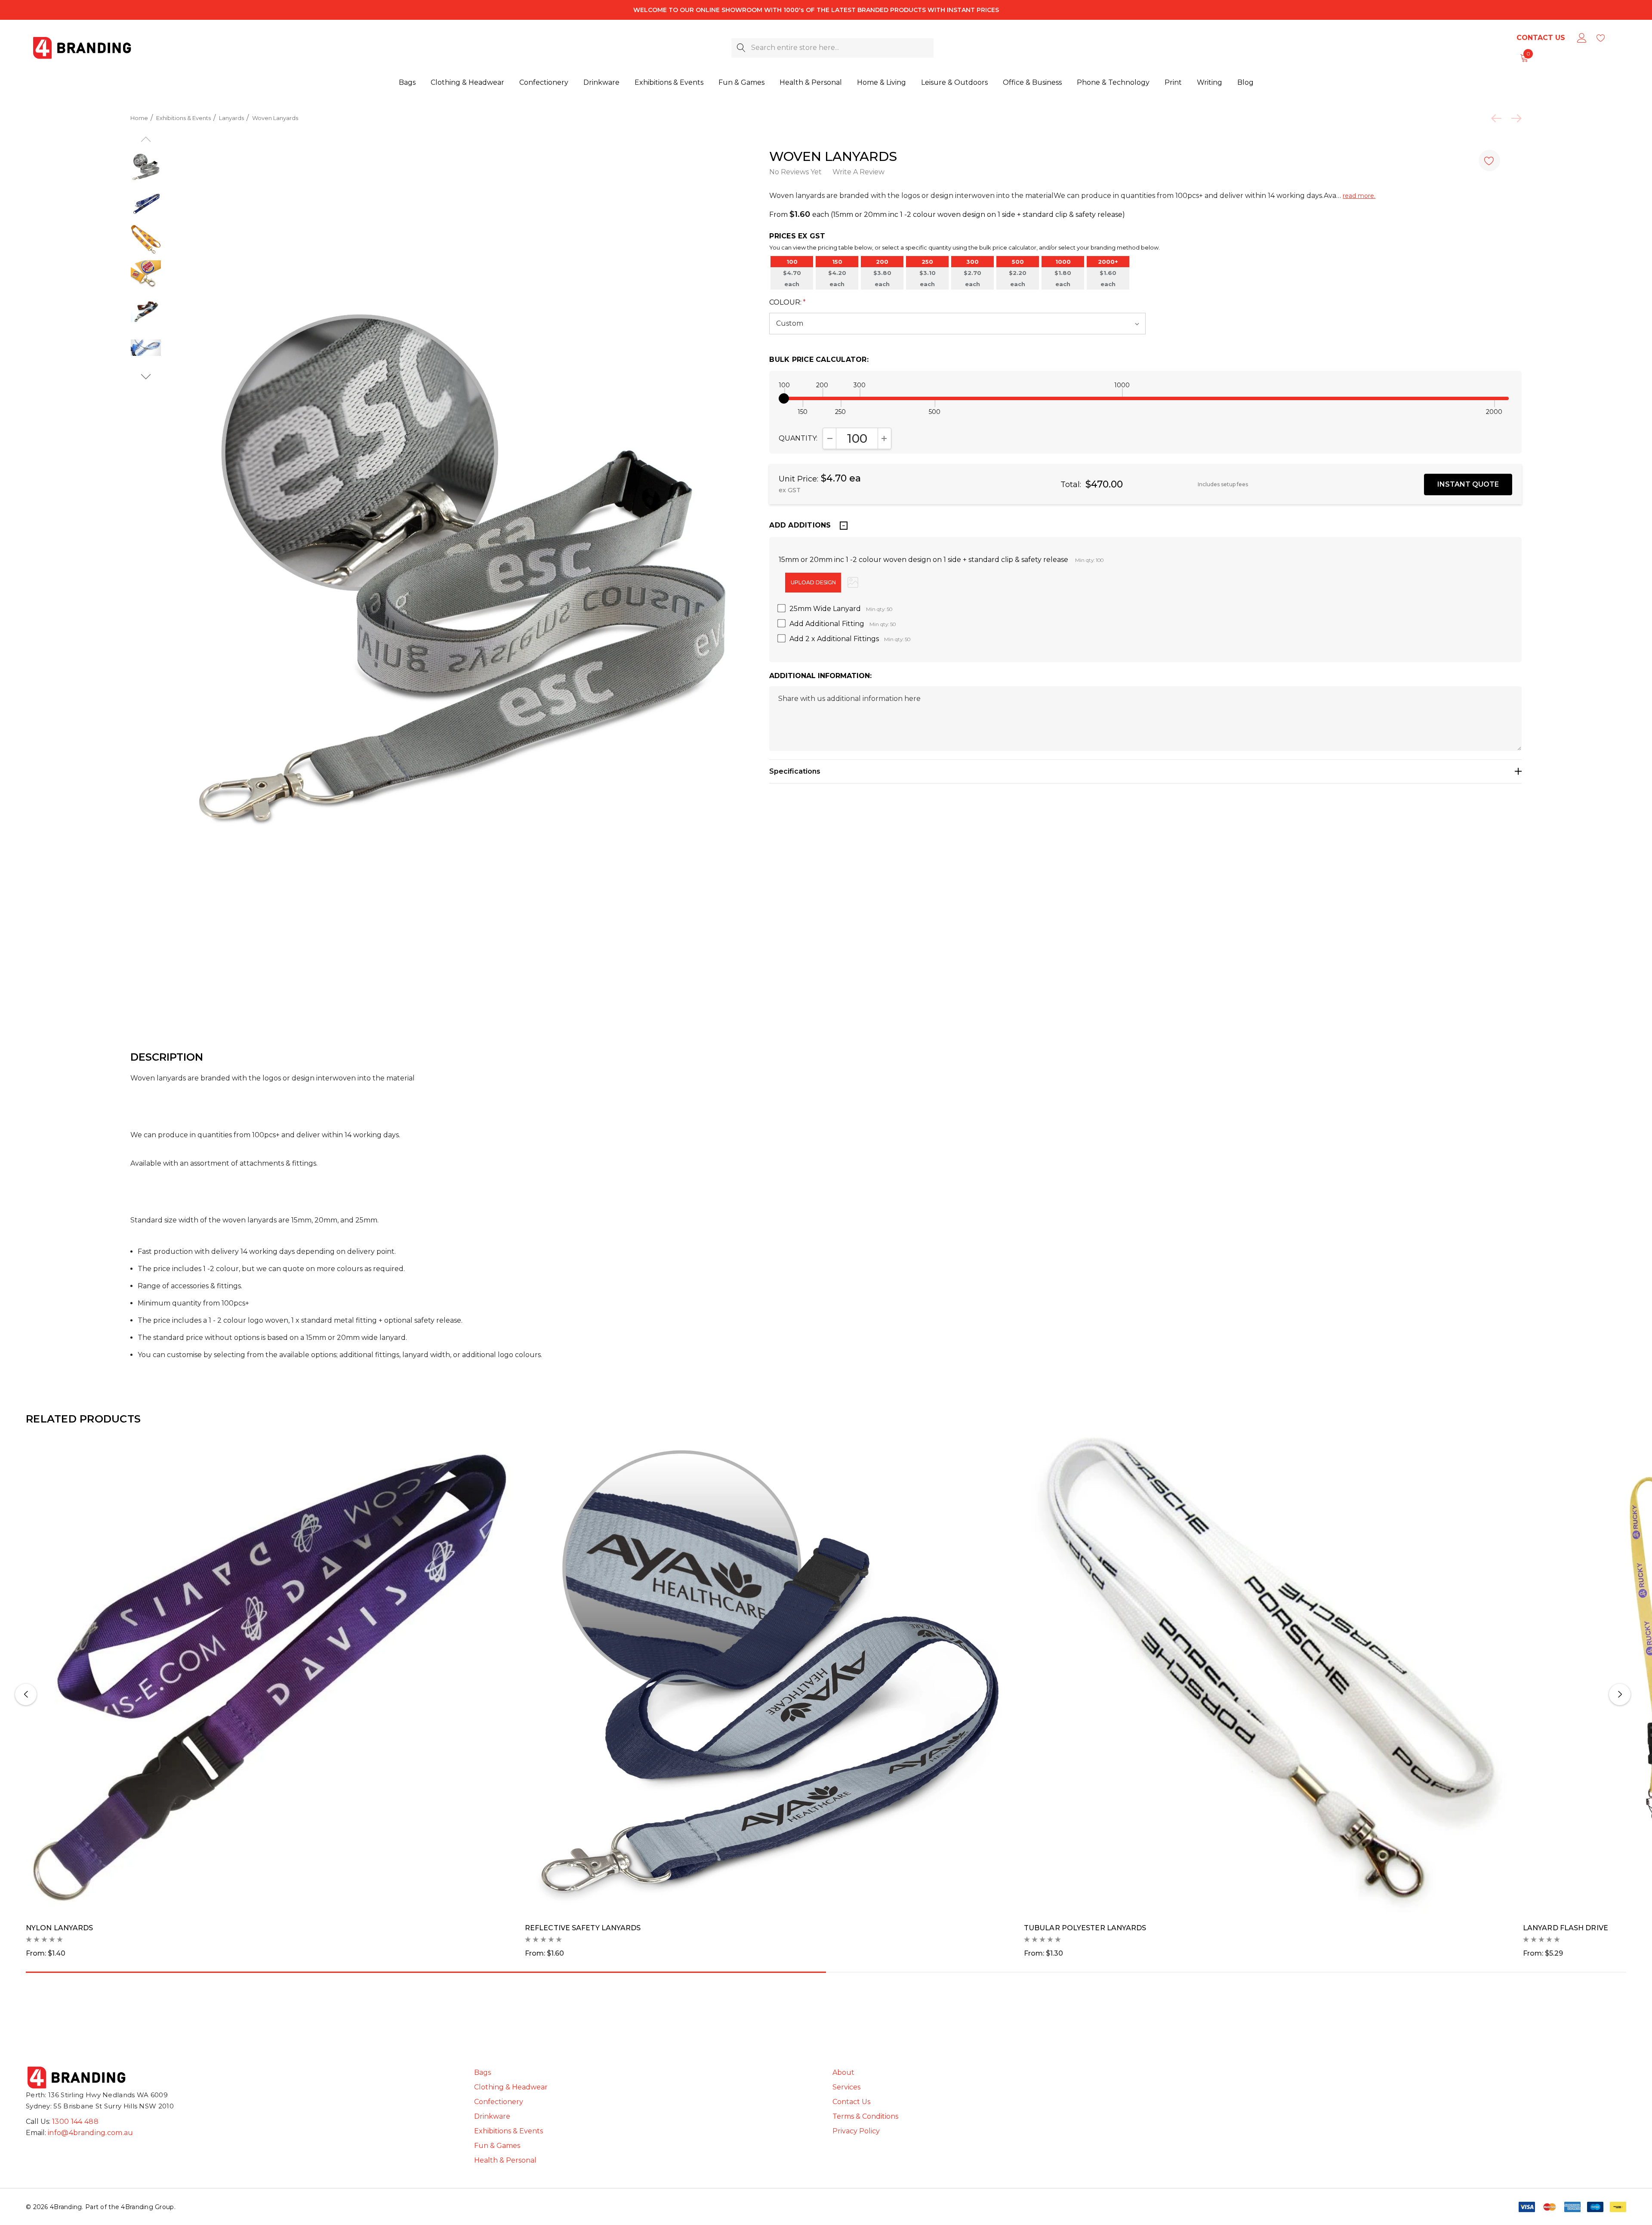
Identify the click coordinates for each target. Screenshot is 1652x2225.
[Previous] (1498, 118)
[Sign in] (1581, 38)
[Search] (741, 48)
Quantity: (798, 438)
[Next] (1514, 118)
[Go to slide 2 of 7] (146, 377)
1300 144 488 (75, 2122)
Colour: (787, 302)
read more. (1359, 196)
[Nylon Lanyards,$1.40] (269, 1673)
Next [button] (1620, 1694)
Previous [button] (26, 1694)
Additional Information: (820, 676)
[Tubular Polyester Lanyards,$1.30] (1267, 1673)
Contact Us (1541, 38)
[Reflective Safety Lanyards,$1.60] (768, 1673)
